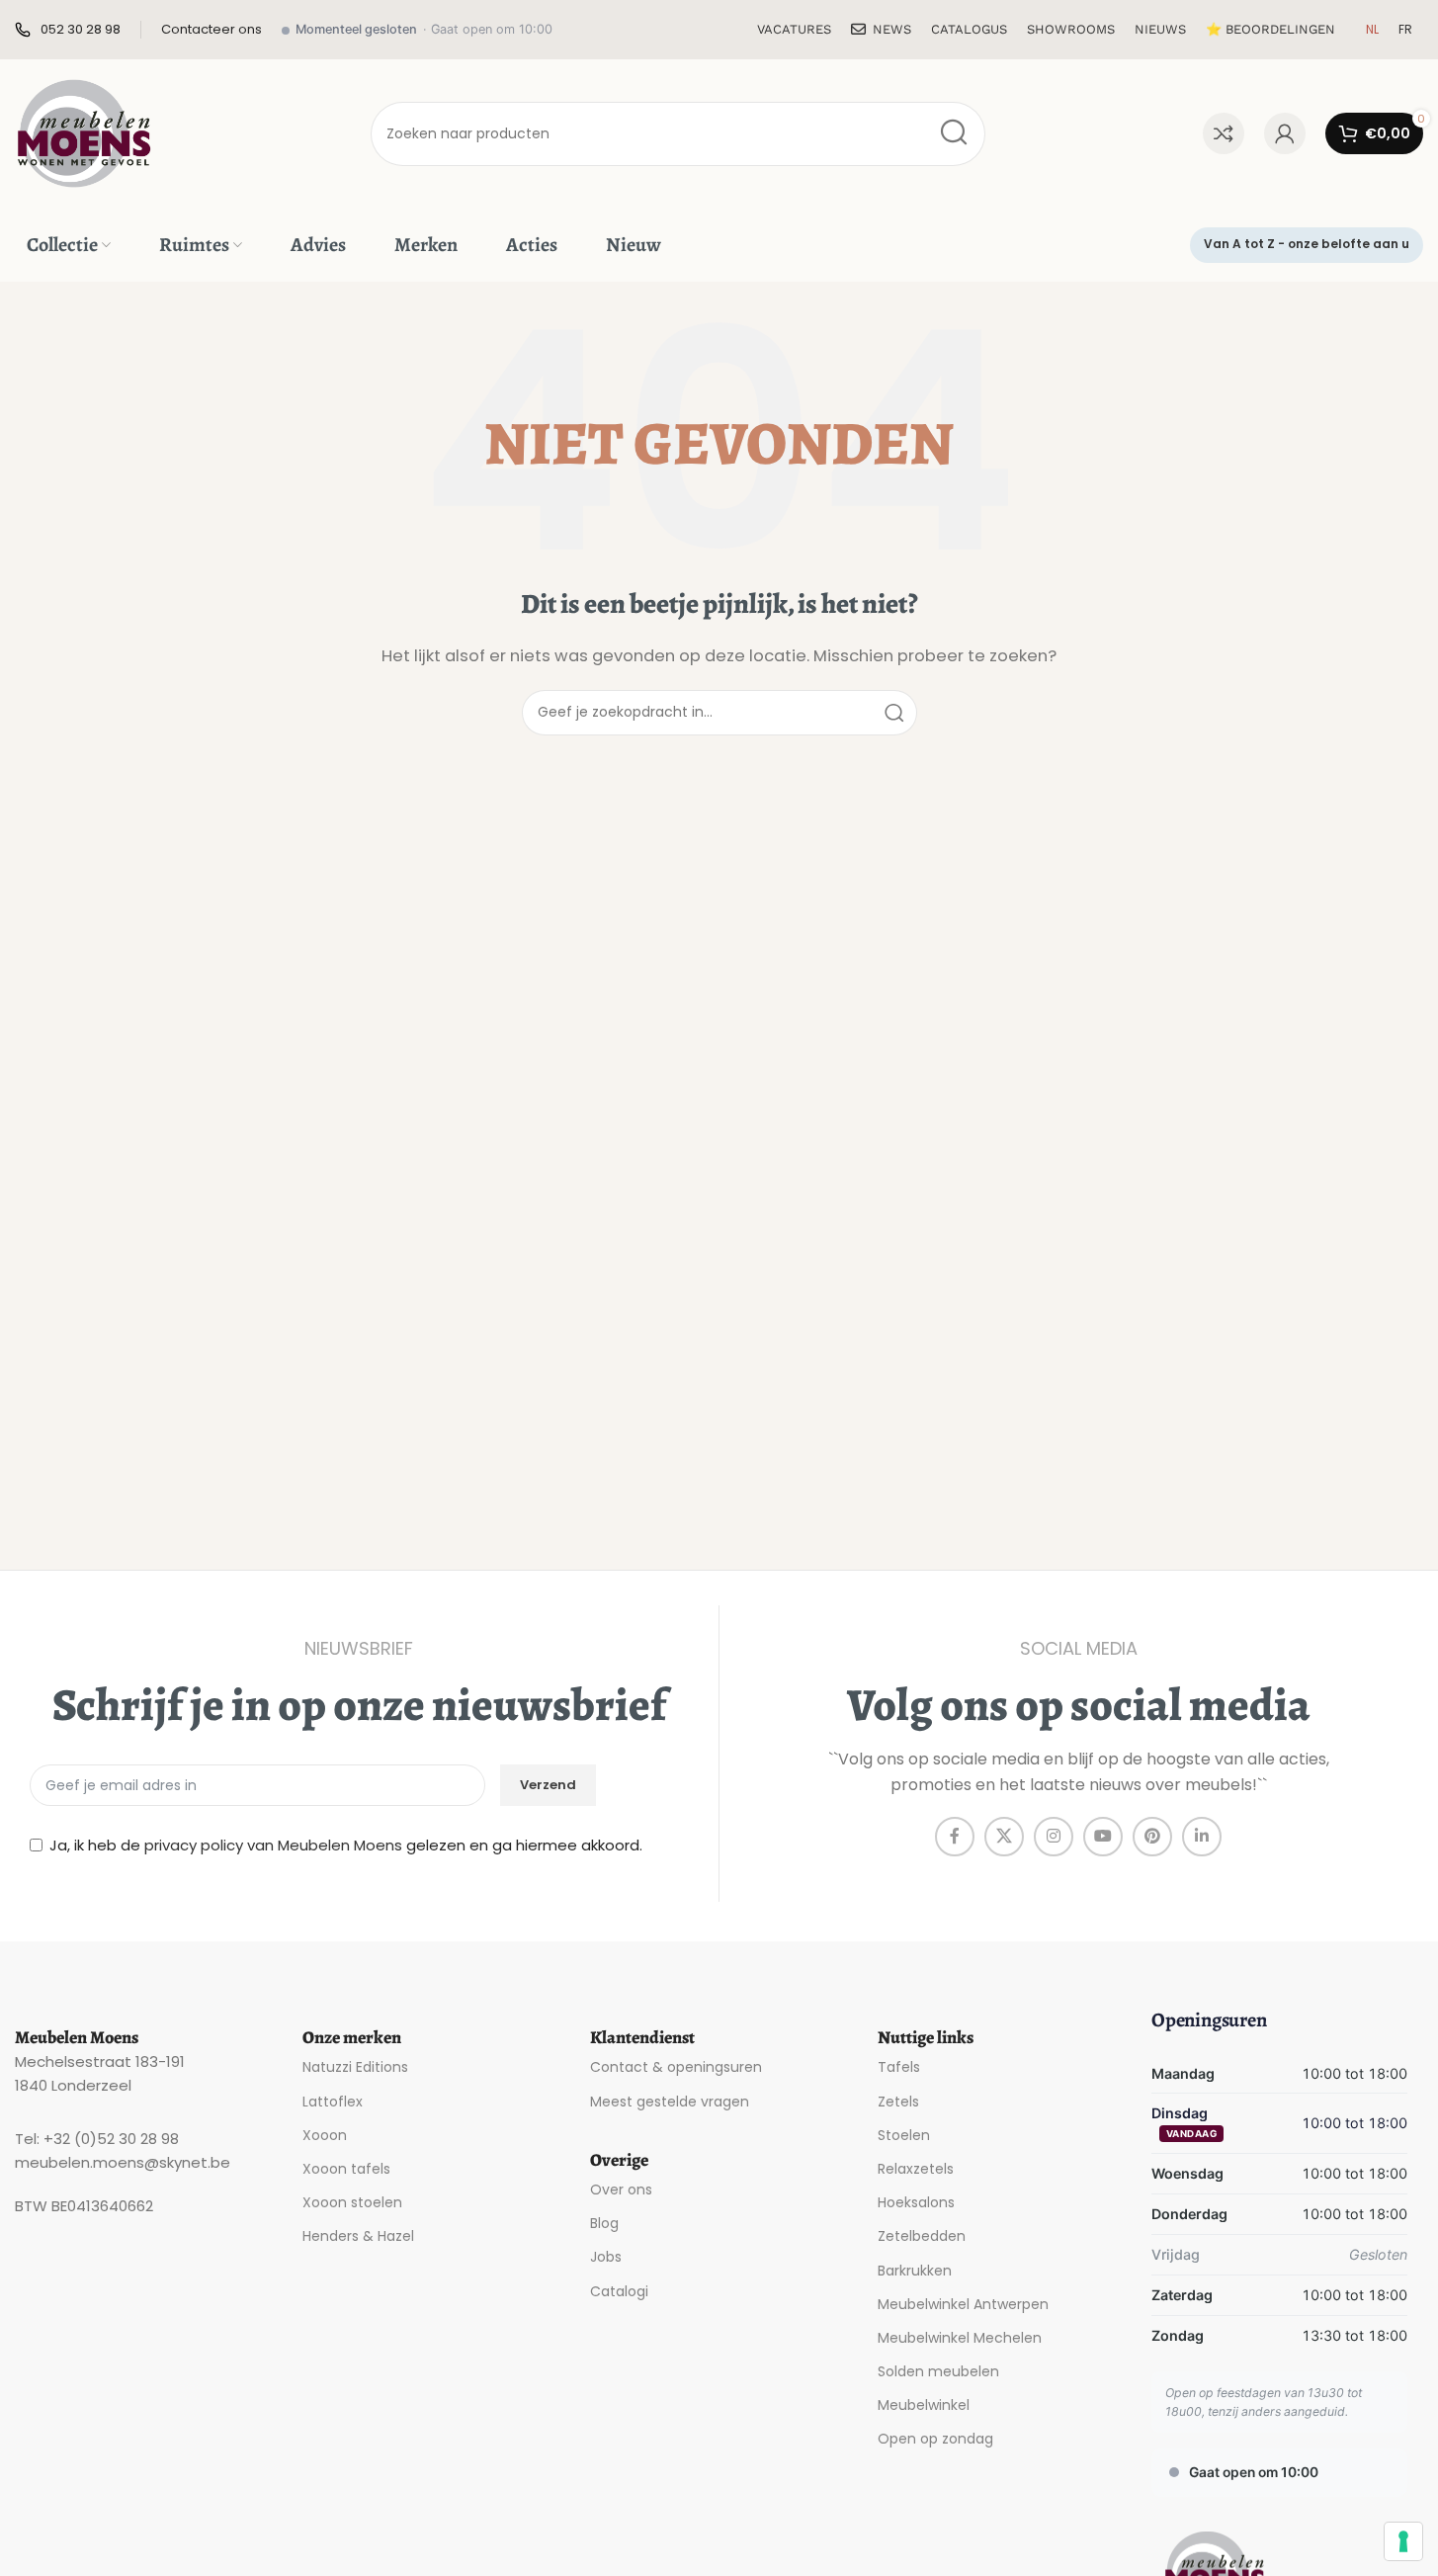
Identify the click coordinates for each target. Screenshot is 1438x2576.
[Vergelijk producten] (1224, 133)
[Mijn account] (1285, 133)
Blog (604, 2223)
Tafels (899, 2067)
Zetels (898, 2102)
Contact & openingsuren (676, 2067)
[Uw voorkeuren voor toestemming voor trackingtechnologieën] (1403, 2541)
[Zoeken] (953, 134)
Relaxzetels (916, 2169)
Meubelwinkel (924, 2405)
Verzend (548, 1785)
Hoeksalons (916, 2202)
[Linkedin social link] (1202, 1837)
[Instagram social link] (1054, 1837)
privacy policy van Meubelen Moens (273, 1845)
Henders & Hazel (358, 2236)
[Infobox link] (68, 30)
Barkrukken (915, 2271)
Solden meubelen (938, 2371)
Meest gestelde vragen (670, 2102)
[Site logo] (84, 132)
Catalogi (619, 2291)
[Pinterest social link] (1152, 1837)
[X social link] (1004, 1837)
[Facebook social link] (955, 1837)
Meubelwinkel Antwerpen (963, 2304)
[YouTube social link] (1103, 1837)
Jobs (606, 2257)
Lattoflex (333, 2102)
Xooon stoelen (352, 2202)
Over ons (621, 2190)
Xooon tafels (346, 2169)
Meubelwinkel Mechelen (960, 2338)
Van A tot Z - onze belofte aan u (1307, 244)
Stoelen (904, 2135)
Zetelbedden (922, 2236)
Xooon (325, 2135)
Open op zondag (935, 2439)
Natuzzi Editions (355, 2067)
